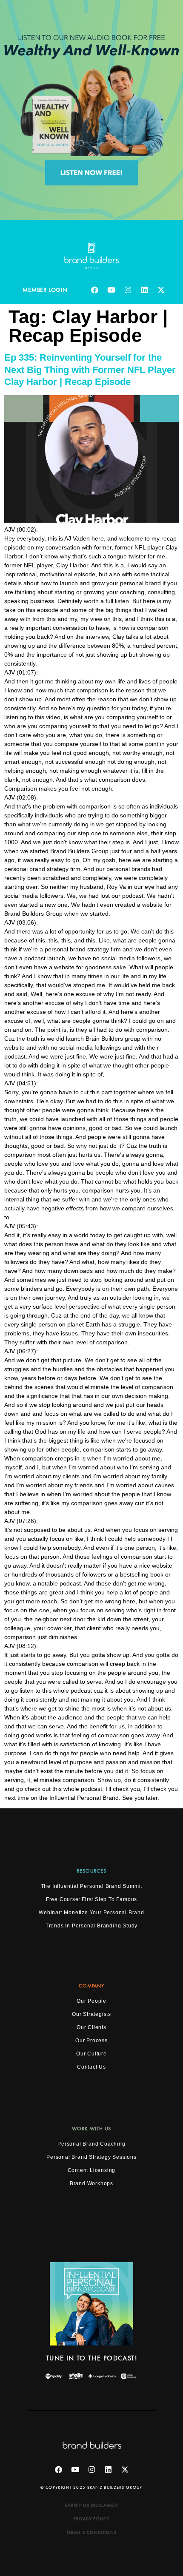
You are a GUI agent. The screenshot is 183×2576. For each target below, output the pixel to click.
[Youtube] (112, 290)
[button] (91, 1986)
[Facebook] (95, 290)
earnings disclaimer (91, 2505)
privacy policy (91, 2519)
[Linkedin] (145, 290)
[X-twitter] (161, 290)
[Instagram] (128, 290)
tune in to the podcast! (91, 2358)
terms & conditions (91, 2532)
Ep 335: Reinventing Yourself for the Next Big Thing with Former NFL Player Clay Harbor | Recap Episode (90, 370)
